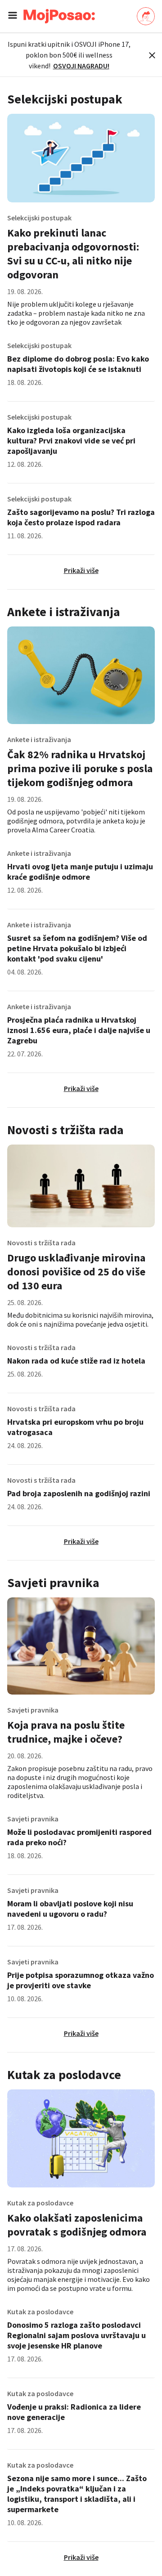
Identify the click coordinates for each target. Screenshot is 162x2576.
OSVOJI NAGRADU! (81, 66)
